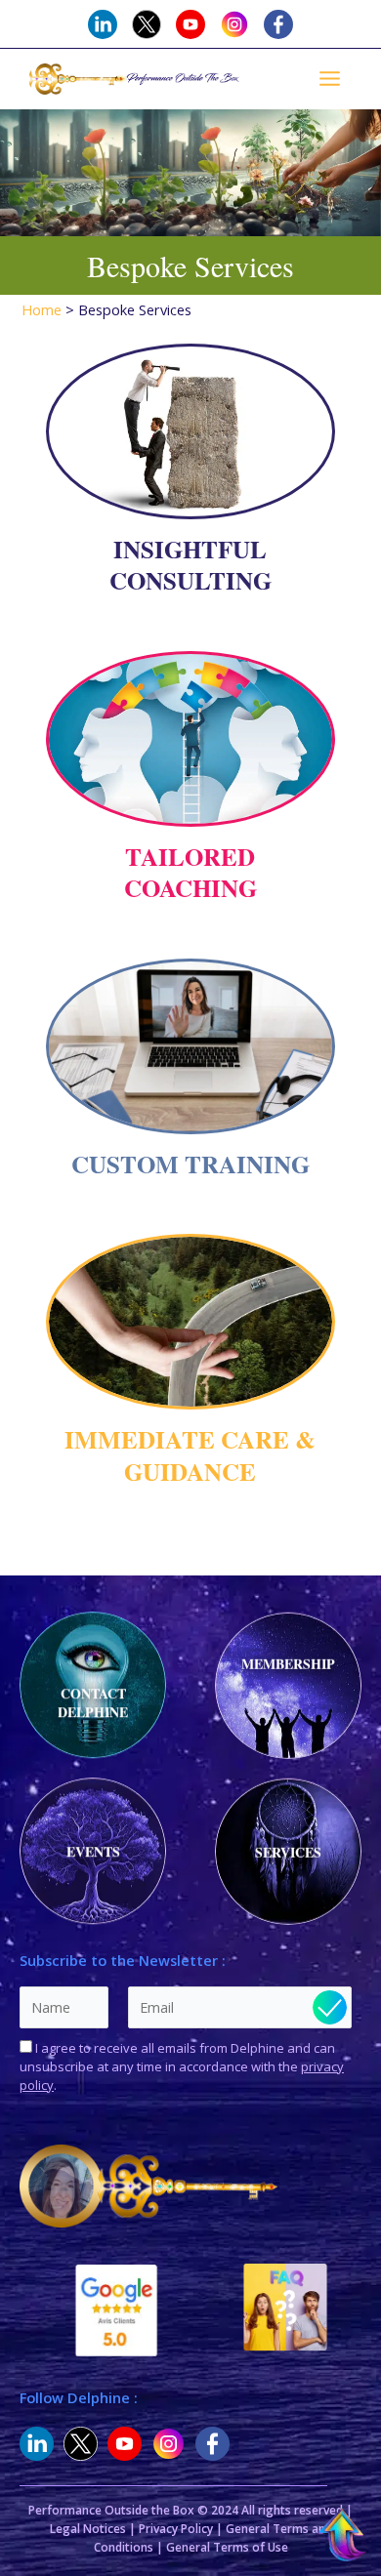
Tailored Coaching (190, 873)
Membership (288, 1666)
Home (42, 309)
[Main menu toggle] (330, 79)
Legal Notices (88, 2529)
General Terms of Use (227, 2547)
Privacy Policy (176, 2529)
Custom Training (190, 1164)
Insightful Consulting (190, 565)
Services (288, 1854)
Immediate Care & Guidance (190, 1455)
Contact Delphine (93, 1700)
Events (93, 1849)
